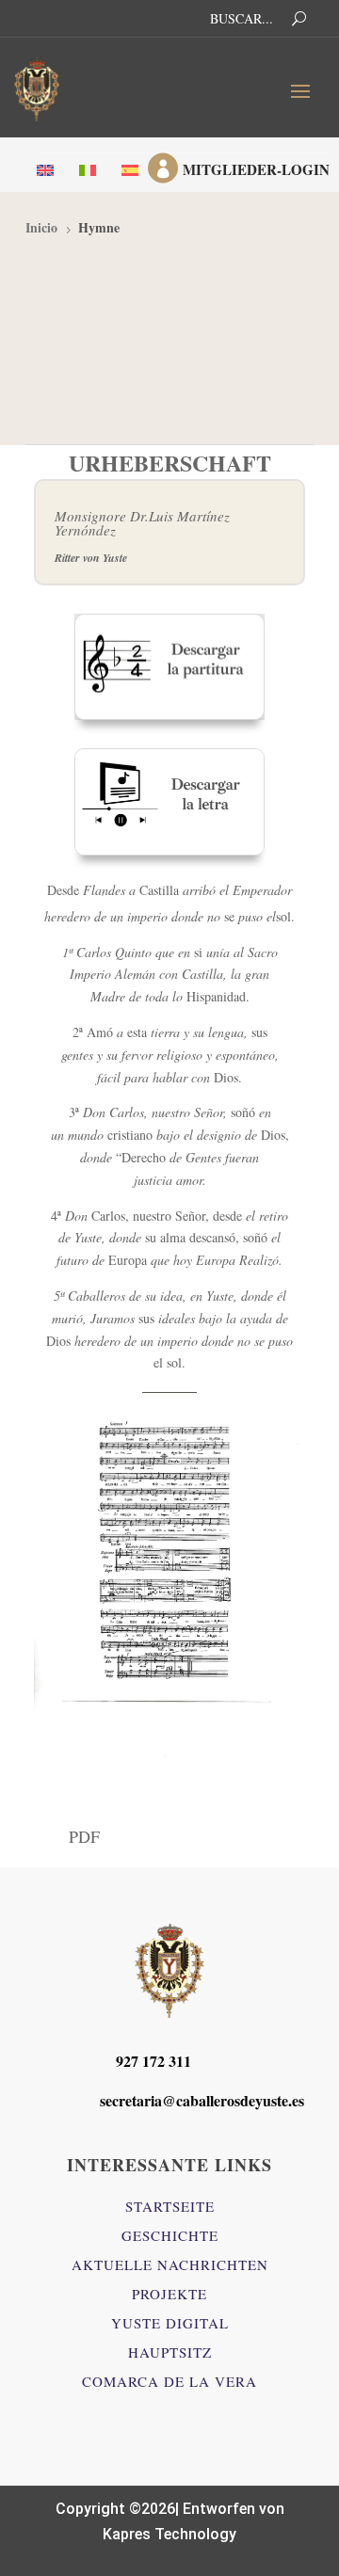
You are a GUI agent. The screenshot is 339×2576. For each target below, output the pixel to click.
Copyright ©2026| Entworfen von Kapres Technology (170, 2521)
